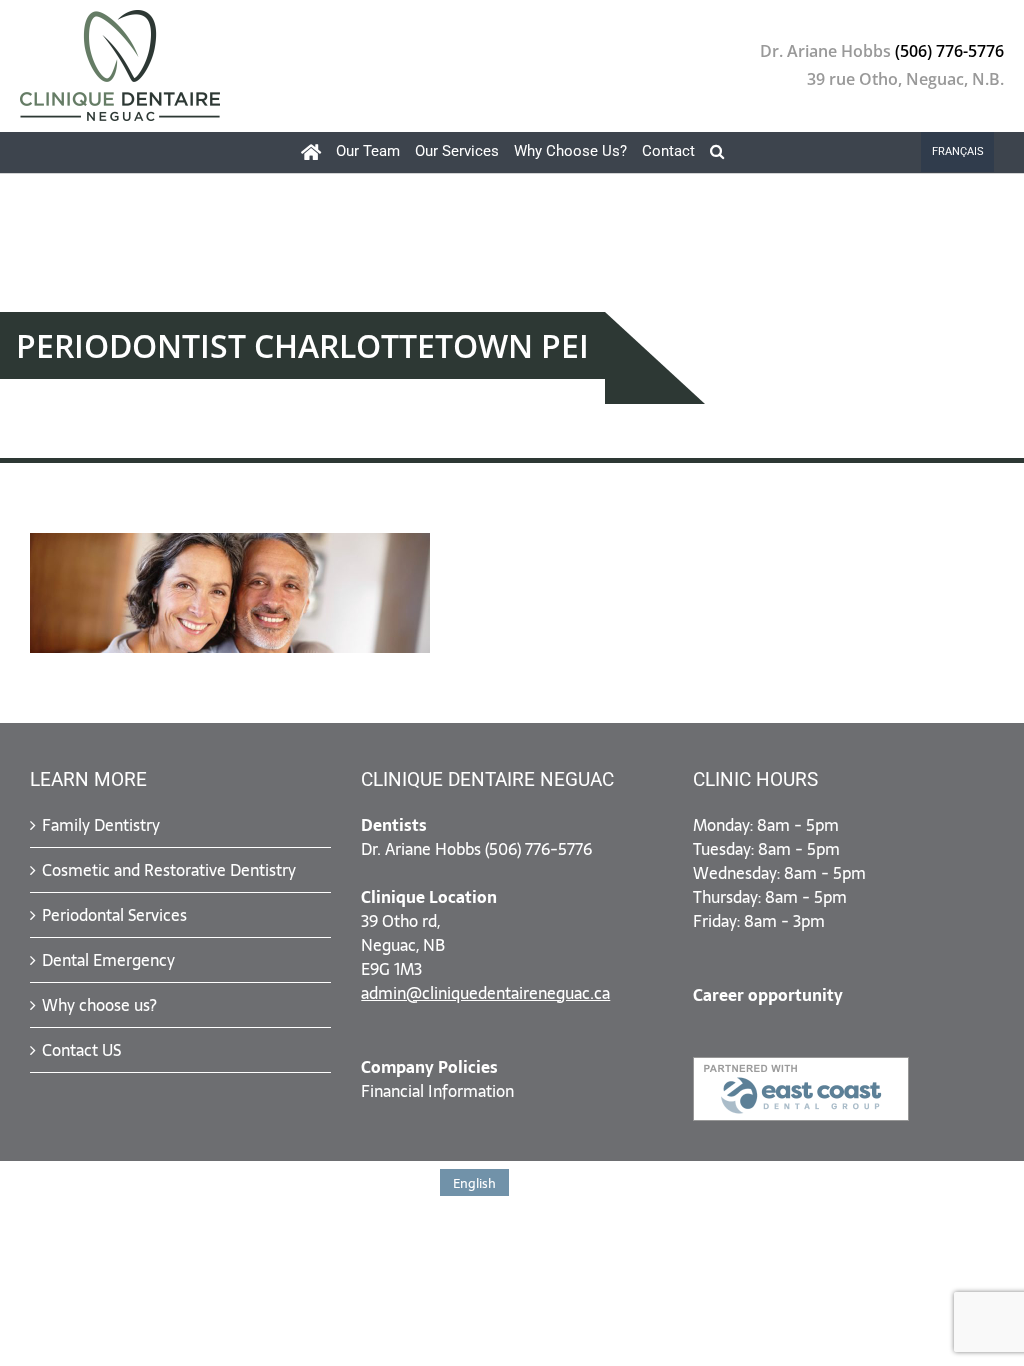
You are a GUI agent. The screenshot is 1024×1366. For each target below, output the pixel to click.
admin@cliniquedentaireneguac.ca (485, 993)
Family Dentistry (101, 825)
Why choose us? (99, 1005)
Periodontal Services (114, 915)
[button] (716, 152)
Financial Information (437, 1091)
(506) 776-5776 (949, 52)
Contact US (81, 1050)
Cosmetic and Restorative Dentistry (169, 870)
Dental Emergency (108, 960)
